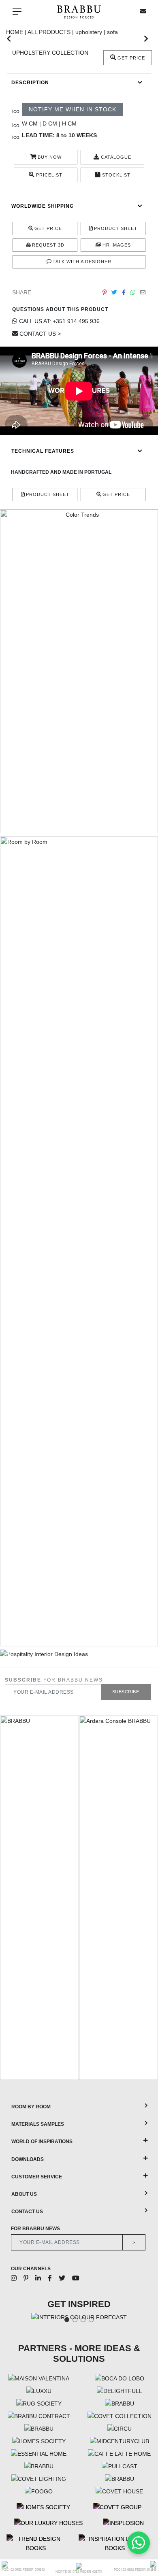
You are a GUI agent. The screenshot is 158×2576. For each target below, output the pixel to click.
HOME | (17, 32)
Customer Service (37, 2177)
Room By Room (31, 2107)
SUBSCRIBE (126, 1692)
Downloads (28, 2159)
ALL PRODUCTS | (51, 32)
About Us (24, 2194)
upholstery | (91, 32)
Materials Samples (38, 2124)
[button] (9, 38)
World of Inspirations (42, 2142)
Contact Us (27, 2212)
